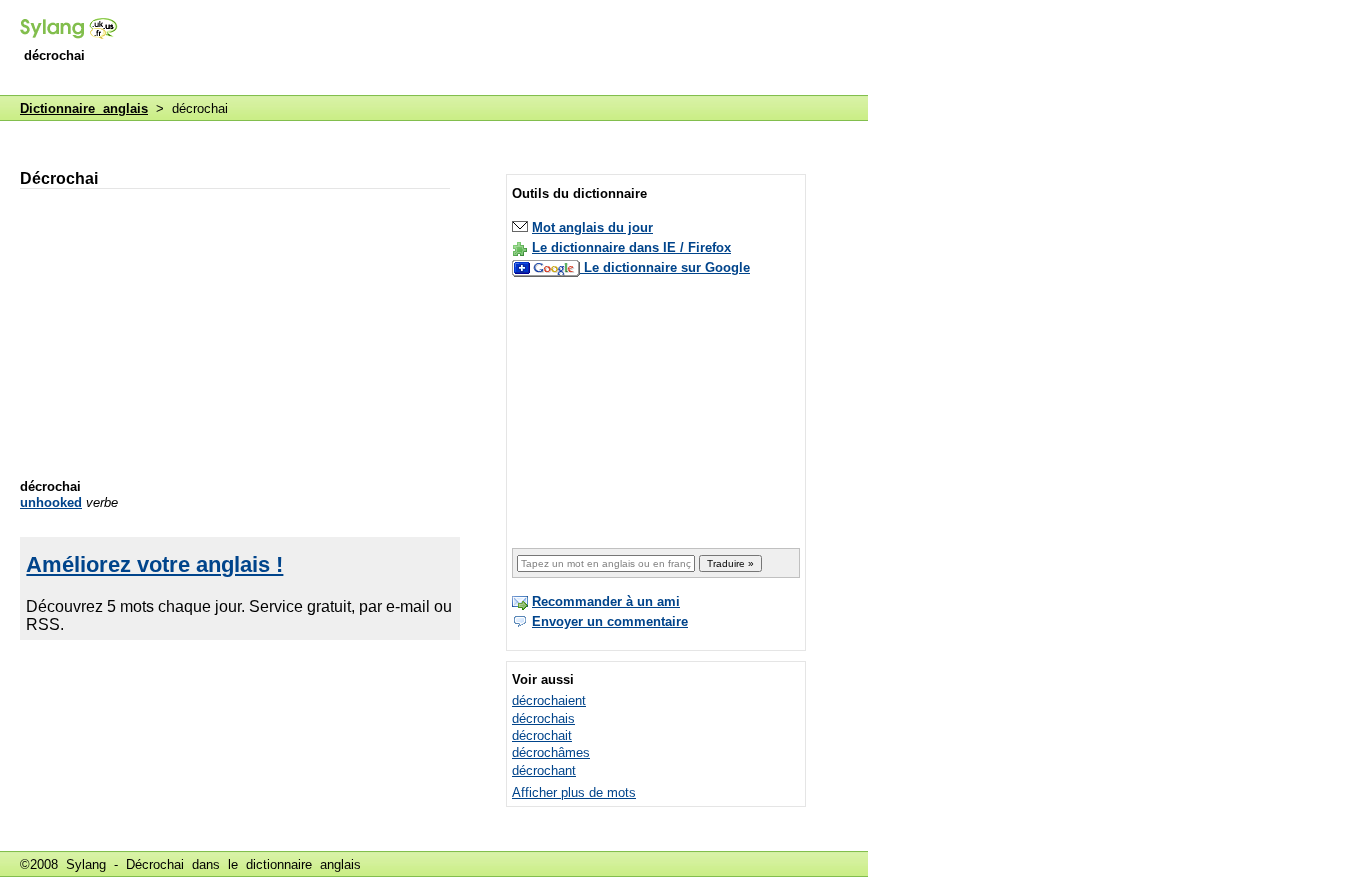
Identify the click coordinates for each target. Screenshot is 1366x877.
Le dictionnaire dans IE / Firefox (631, 247)
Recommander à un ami (606, 601)
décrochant (544, 770)
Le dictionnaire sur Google (667, 267)
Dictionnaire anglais (84, 108)
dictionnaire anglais (303, 864)
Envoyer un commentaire (610, 621)
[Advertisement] (504, 49)
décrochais (543, 718)
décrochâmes (551, 752)
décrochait (542, 735)
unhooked (51, 502)
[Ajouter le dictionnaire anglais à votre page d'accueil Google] (548, 267)
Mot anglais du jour (592, 227)
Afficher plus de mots (574, 792)
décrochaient (549, 700)
